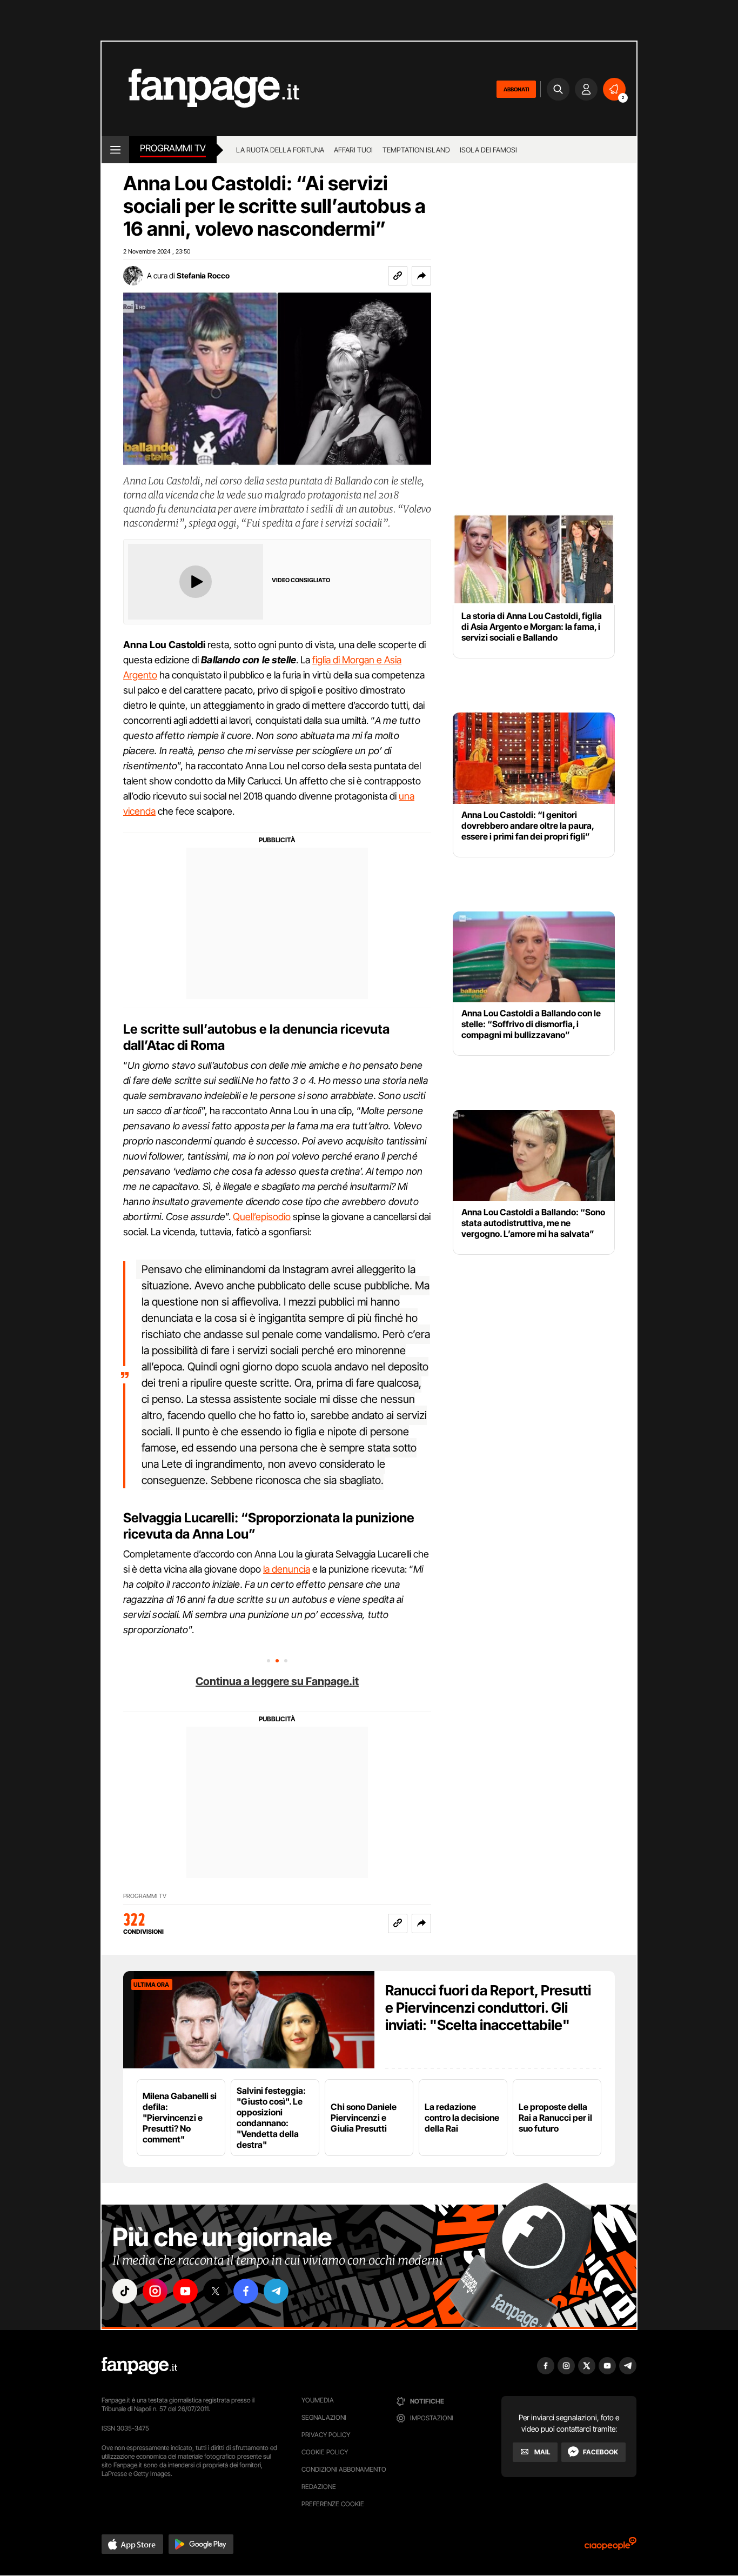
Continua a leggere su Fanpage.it (277, 1681)
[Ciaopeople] (610, 2547)
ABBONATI (516, 89)
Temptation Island (416, 150)
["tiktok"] (125, 2291)
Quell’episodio (262, 1217)
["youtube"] (185, 2291)
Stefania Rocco (203, 275)
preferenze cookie (333, 2504)
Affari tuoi (353, 150)
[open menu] (115, 150)
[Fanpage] (139, 2366)
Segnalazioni (324, 2417)
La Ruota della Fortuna (280, 150)
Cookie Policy (325, 2452)
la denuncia (287, 1569)
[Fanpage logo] (200, 89)
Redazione (319, 2487)
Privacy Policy (326, 2435)
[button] (421, 276)
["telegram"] (276, 2291)
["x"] (216, 2291)
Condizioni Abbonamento (344, 2469)
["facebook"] (246, 2291)
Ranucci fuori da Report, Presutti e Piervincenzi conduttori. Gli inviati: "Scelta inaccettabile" (488, 2008)
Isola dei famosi (488, 150)
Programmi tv (173, 148)
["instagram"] (155, 2291)
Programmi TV (145, 1896)
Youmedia (318, 2400)
